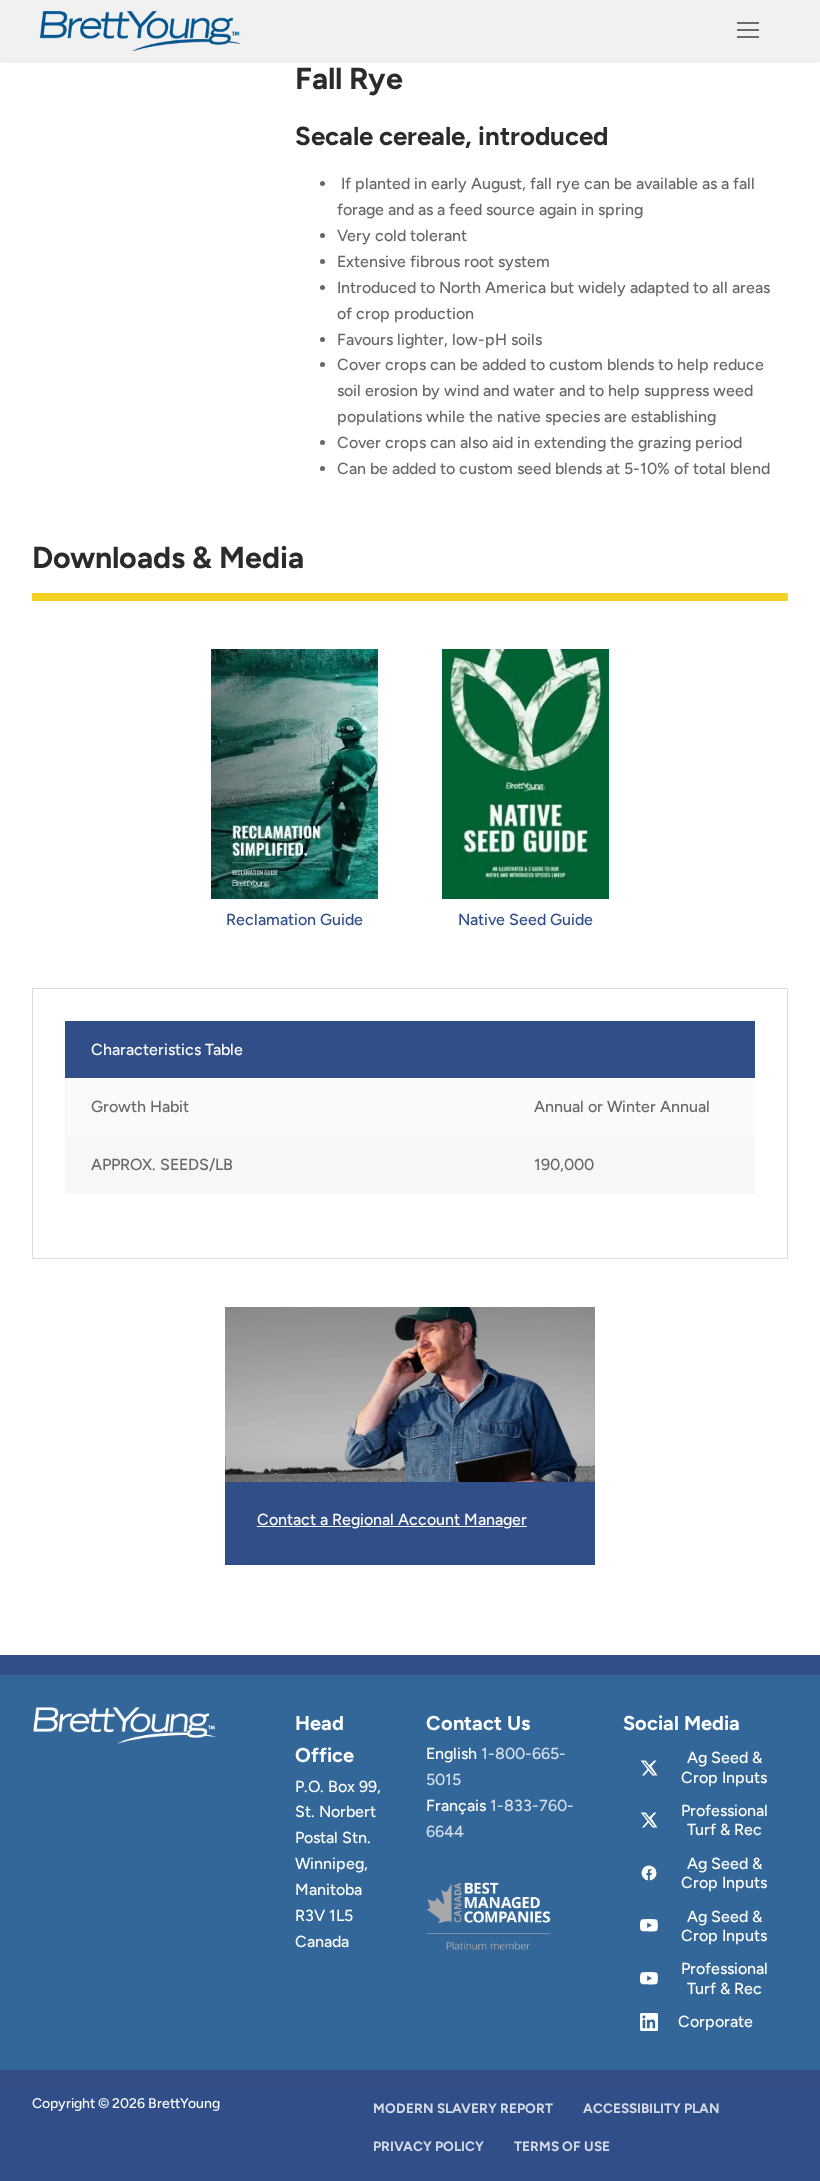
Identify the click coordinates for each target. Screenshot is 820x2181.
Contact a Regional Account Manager (392, 1519)
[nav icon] (748, 31)
